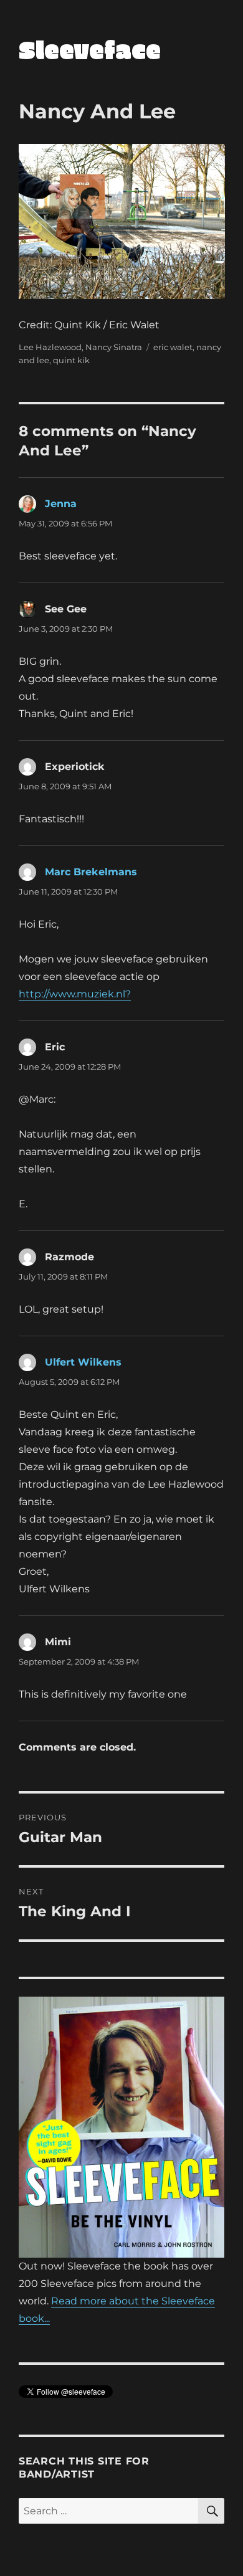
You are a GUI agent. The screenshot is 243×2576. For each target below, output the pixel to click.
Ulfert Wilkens (83, 1362)
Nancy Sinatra (114, 347)
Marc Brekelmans (91, 872)
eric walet (173, 347)
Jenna (61, 504)
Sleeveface (90, 49)
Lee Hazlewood (50, 347)
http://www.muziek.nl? (75, 994)
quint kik (71, 360)
